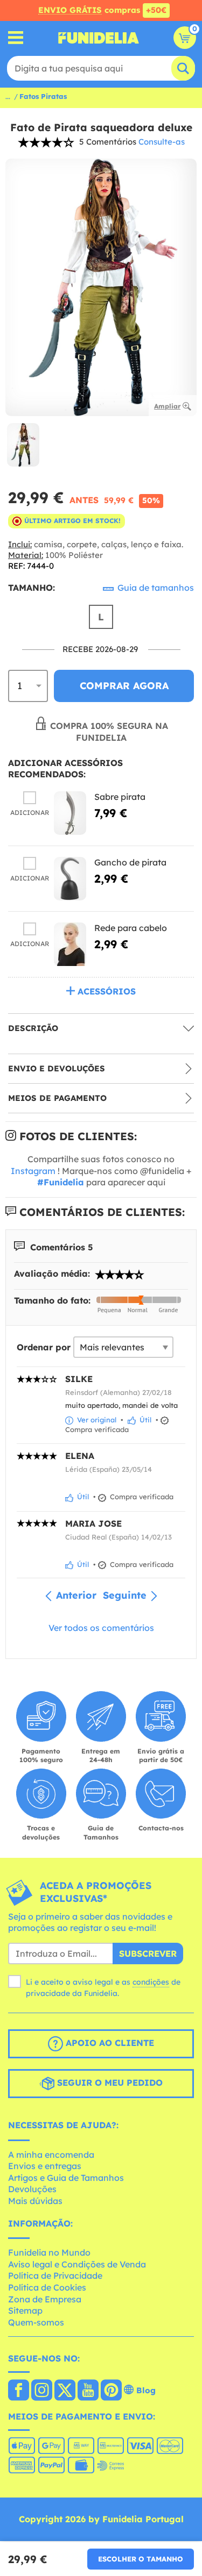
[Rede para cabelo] (70, 944)
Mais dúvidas (35, 2201)
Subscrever (148, 1954)
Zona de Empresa (45, 2299)
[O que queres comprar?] (16, 38)
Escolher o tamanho (141, 2559)
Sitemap (25, 2310)
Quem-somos (36, 2322)
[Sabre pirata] (70, 813)
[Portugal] (19, 2391)
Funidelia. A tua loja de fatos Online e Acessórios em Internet (99, 38)
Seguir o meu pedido (109, 2083)
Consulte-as (162, 142)
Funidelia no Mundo (49, 2252)
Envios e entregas (45, 2166)
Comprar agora (124, 686)
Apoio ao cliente (109, 2043)
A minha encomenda (51, 2155)
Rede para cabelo (131, 928)
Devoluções (32, 2189)
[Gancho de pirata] (70, 879)
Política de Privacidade (55, 2276)
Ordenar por (44, 1347)
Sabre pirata (120, 797)
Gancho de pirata (130, 862)
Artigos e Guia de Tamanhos (66, 2178)
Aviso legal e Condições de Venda (77, 2264)
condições (151, 1982)
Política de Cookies (47, 2287)
